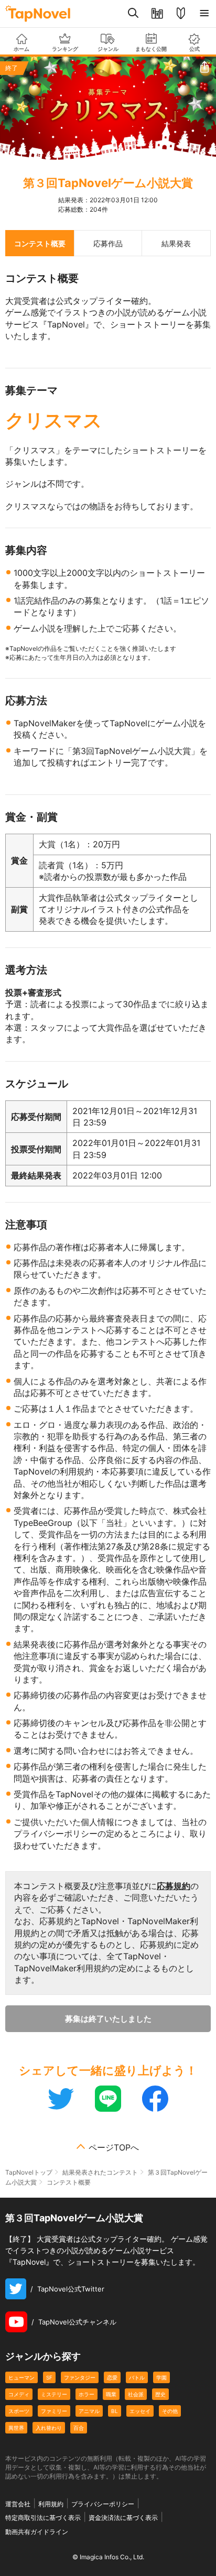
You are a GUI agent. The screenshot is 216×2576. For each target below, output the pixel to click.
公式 (195, 49)
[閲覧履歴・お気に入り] (157, 14)
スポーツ (19, 2411)
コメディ (19, 2394)
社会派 (136, 2394)
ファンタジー (80, 2377)
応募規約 (174, 1886)
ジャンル (108, 49)
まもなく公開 (151, 49)
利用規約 (51, 2504)
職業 (111, 2394)
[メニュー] (204, 14)
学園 (161, 2377)
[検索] (133, 14)
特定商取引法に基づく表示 (43, 2518)
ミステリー (54, 2394)
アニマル (89, 2411)
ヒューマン (21, 2377)
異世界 (16, 2428)
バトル (137, 2377)
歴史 (160, 2394)
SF (49, 2377)
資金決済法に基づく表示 (123, 2518)
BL (115, 2411)
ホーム (21, 49)
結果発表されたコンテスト (100, 2172)
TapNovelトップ (29, 2172)
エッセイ (140, 2411)
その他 (170, 2411)
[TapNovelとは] (181, 14)
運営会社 (18, 2504)
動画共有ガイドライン (37, 2532)
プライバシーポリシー (103, 2504)
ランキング (65, 49)
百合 (79, 2428)
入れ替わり (49, 2428)
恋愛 (112, 2377)
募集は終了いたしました (108, 2019)
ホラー (87, 2394)
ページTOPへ (114, 2147)
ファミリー (54, 2411)
